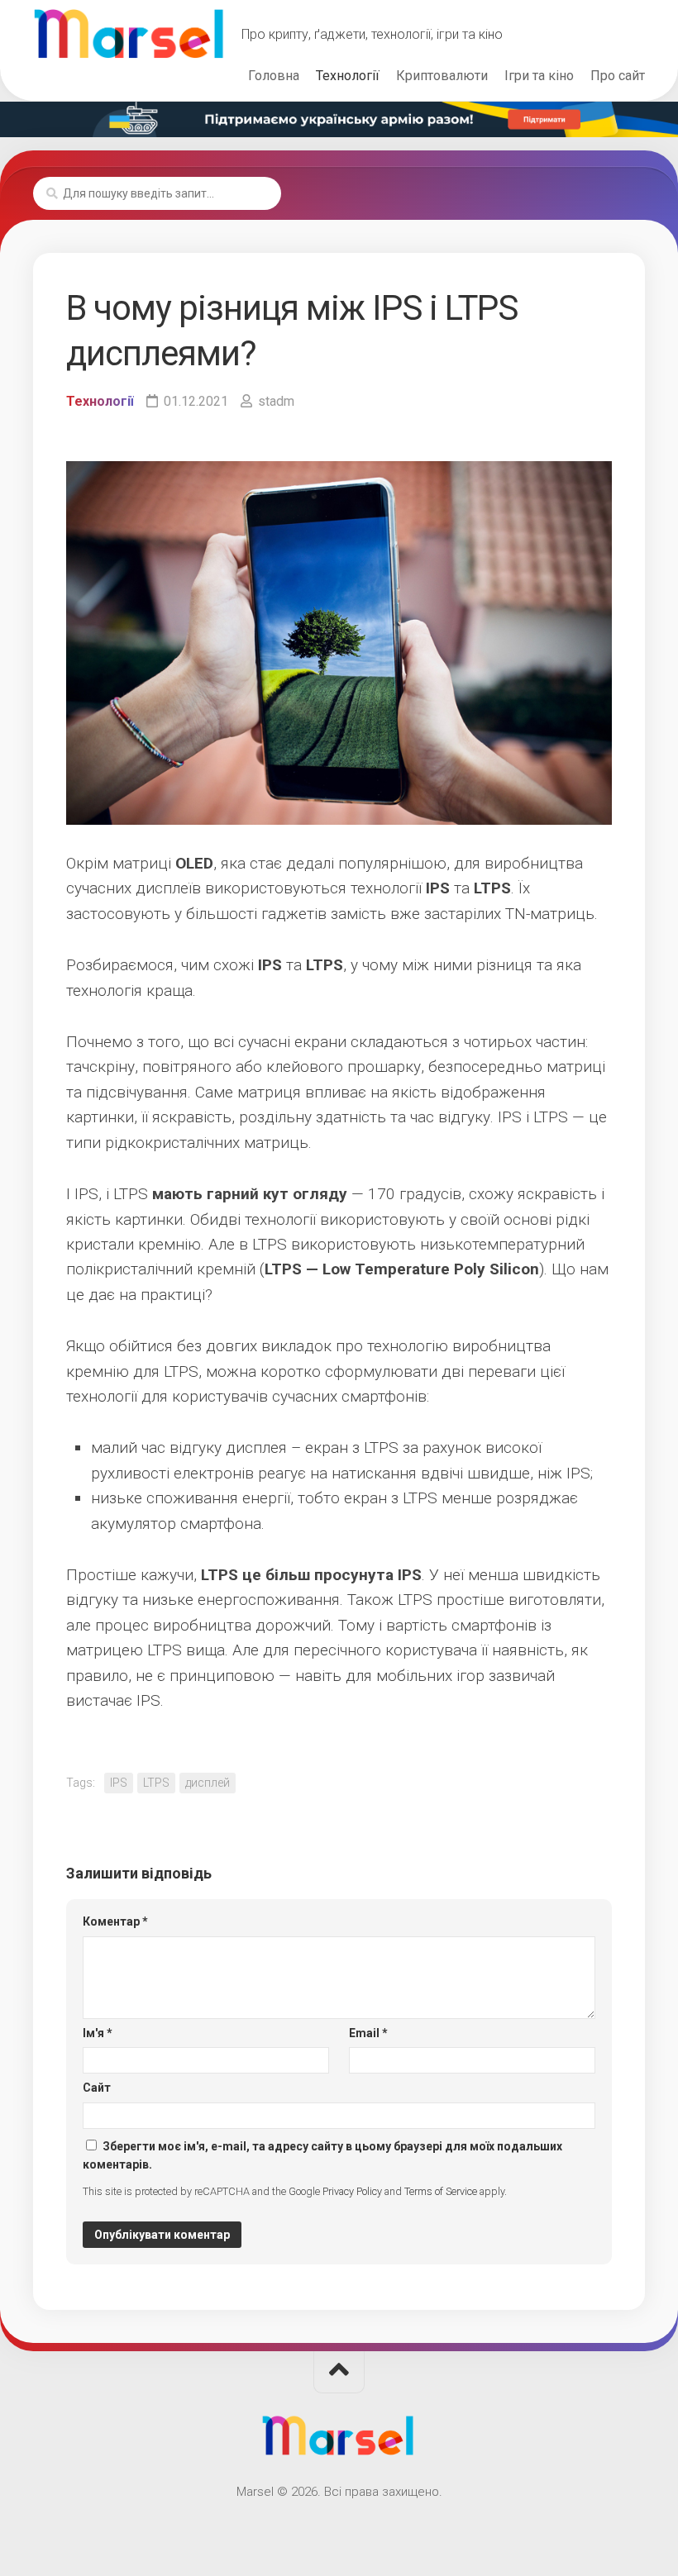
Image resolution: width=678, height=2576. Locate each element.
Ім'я (98, 2033)
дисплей (208, 1783)
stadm (276, 401)
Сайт (97, 2088)
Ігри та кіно (539, 76)
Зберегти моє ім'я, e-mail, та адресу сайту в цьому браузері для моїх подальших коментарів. (322, 2156)
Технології (348, 76)
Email (368, 2033)
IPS (119, 1783)
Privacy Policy (352, 2191)
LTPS (156, 1783)
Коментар (115, 1921)
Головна (274, 76)
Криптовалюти (442, 76)
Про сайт (618, 76)
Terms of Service (441, 2191)
